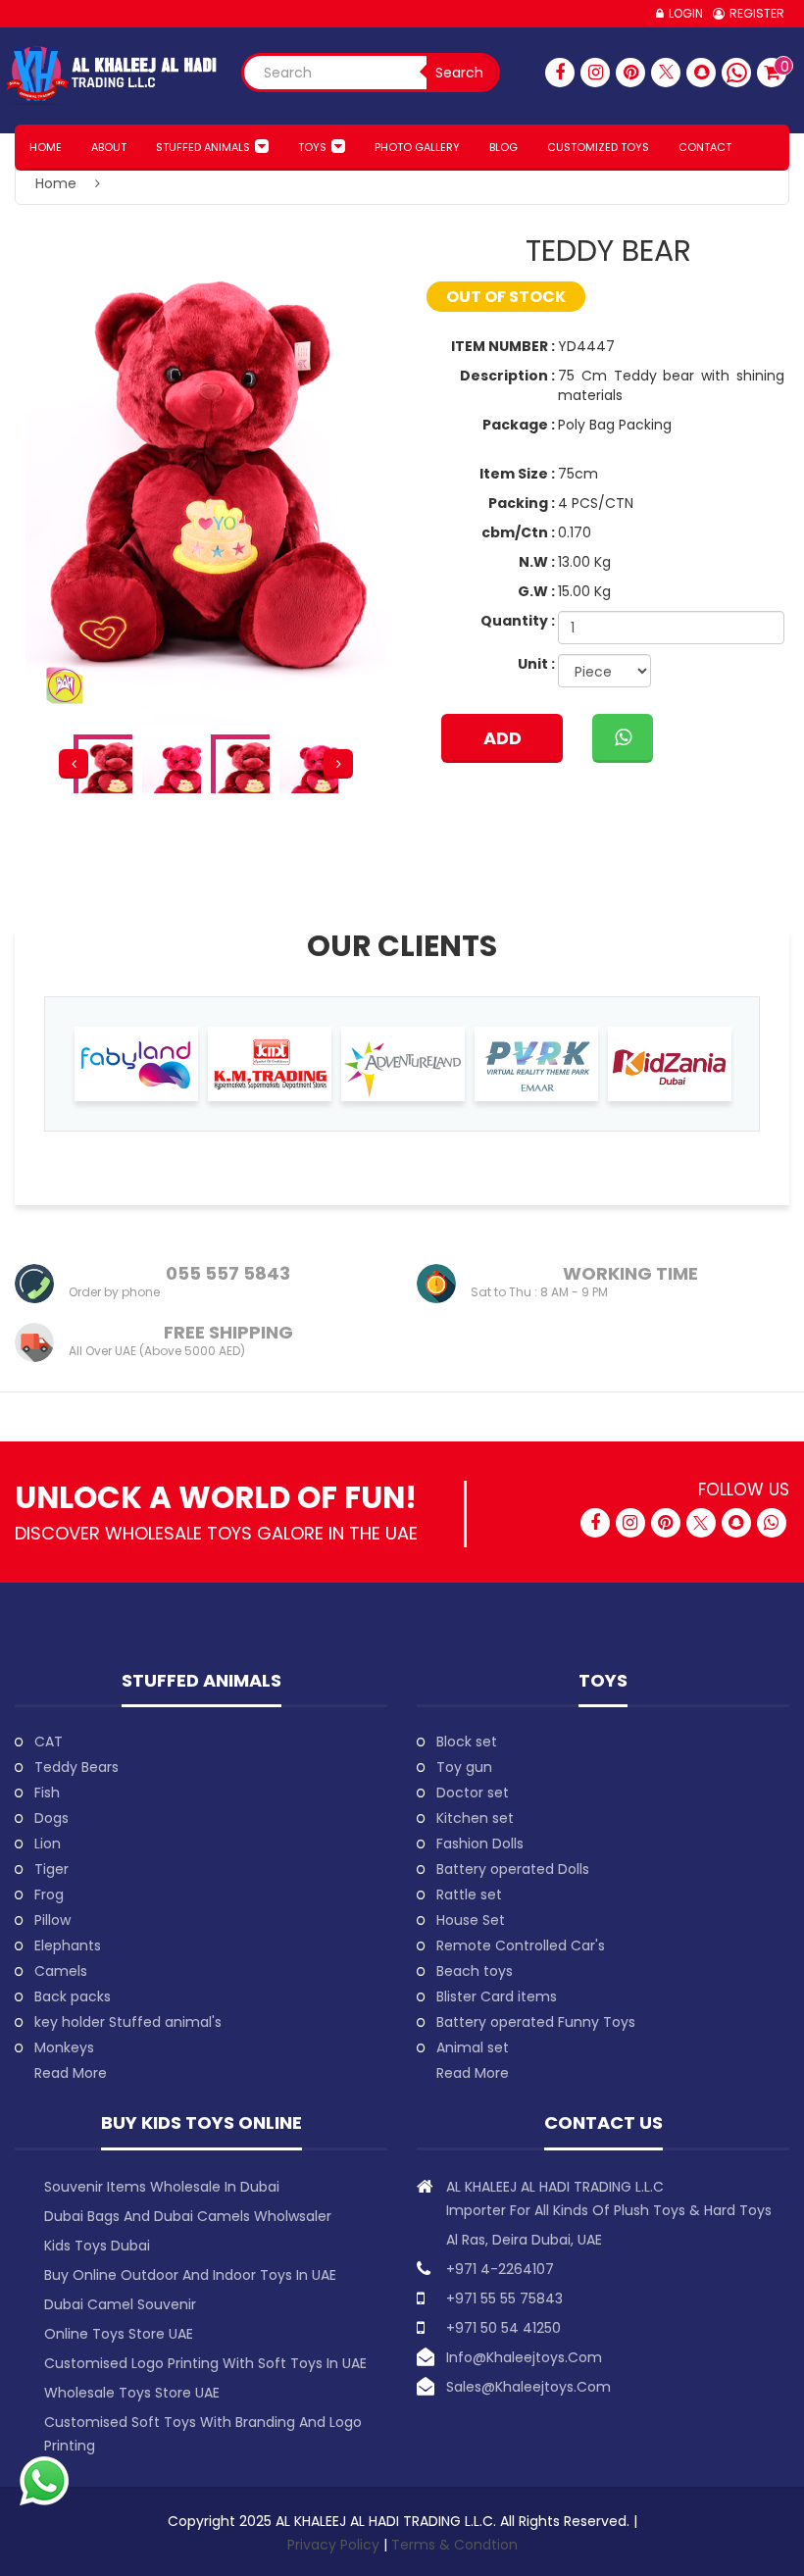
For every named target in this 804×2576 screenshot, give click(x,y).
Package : (519, 425)
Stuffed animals (203, 147)
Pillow (52, 1920)
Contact (705, 147)
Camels (61, 1971)
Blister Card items (497, 1996)
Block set (467, 1742)
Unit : (536, 664)
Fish (47, 1793)
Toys (312, 147)
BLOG (503, 147)
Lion (48, 1844)
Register (757, 13)
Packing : (522, 503)
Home (56, 183)
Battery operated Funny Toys (536, 2022)
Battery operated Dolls (513, 1869)
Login (686, 13)
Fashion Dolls (480, 1844)
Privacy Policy (335, 2545)
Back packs (73, 1996)
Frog (49, 1894)
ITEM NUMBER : (503, 346)
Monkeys (64, 2047)
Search (459, 73)
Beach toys (475, 1971)
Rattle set (469, 1894)
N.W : (537, 562)
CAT (49, 1742)
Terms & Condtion (454, 2545)
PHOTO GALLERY (417, 147)
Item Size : (517, 474)
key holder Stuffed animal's (128, 2022)
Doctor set (473, 1793)
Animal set (473, 2047)
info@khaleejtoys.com (524, 2357)
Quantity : (518, 621)
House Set (471, 1920)
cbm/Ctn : (518, 532)
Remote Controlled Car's (521, 1945)
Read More (71, 2073)
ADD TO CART (502, 744)
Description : (507, 376)
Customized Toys (598, 147)
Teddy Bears (76, 1767)
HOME (46, 147)
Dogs (51, 1818)
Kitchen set (475, 1818)
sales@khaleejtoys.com (528, 2387)
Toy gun (464, 1767)
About (109, 147)
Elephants (68, 1945)
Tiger (51, 1869)
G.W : (536, 591)
